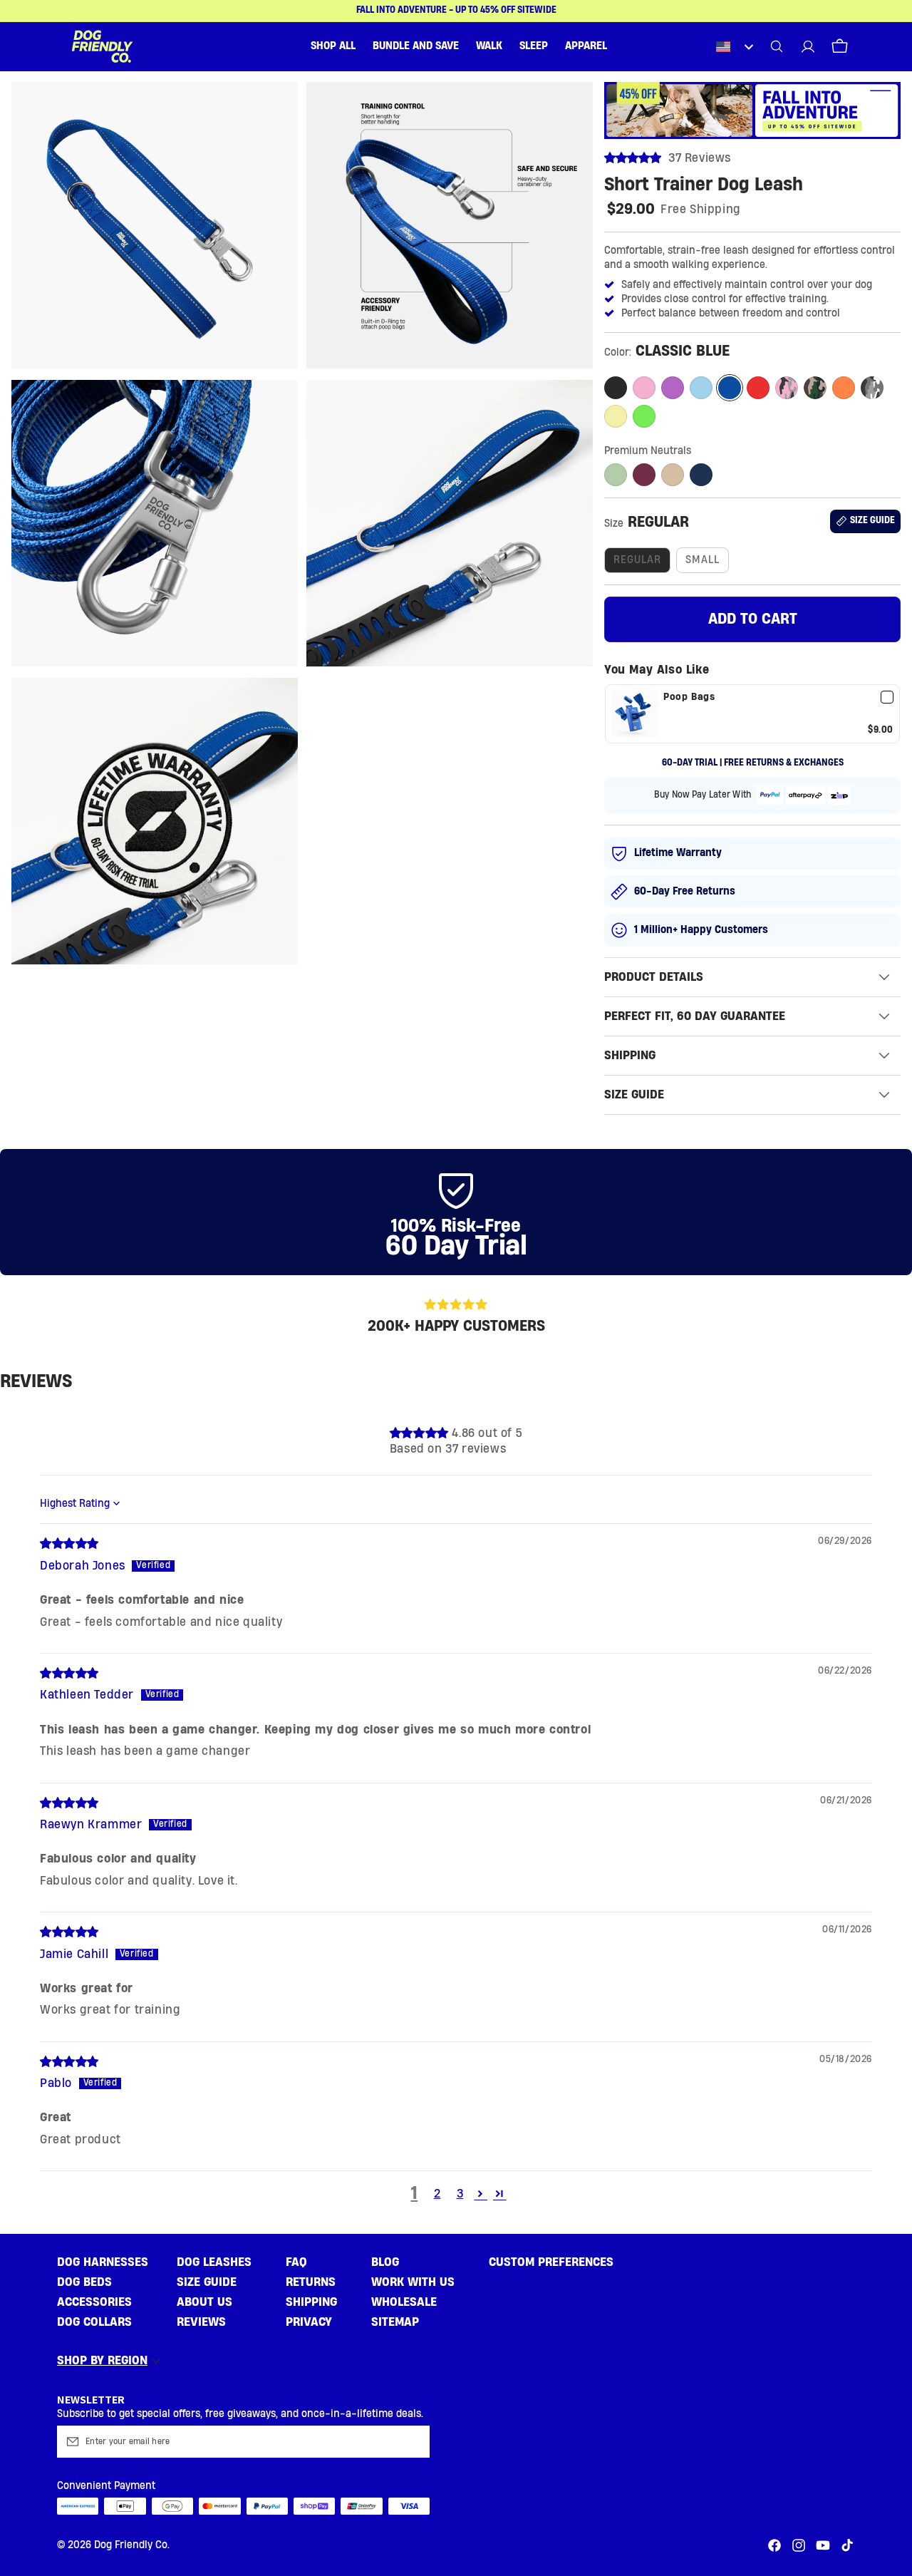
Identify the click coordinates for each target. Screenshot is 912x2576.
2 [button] (437, 2194)
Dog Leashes (214, 2262)
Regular (637, 560)
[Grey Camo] (872, 388)
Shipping (311, 2302)
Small (703, 560)
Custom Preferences (551, 2262)
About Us (204, 2302)
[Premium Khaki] (616, 475)
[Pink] (644, 388)
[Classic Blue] (730, 388)
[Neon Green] (644, 416)
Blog (385, 2262)
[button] (333, 46)
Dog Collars (94, 2322)
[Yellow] (616, 416)
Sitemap (395, 2322)
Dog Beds (84, 2282)
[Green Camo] (815, 388)
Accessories (94, 2302)
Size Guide (207, 2282)
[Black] (616, 388)
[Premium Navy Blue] (701, 475)
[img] (69, 1544)
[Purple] (673, 388)
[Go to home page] (102, 46)
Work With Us (413, 2282)
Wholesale (404, 2302)
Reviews (201, 2322)
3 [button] (460, 2194)
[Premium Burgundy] (644, 475)
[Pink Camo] (787, 388)
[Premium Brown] (673, 475)
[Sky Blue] (701, 388)
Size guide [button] (872, 521)
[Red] (758, 388)
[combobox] (734, 47)
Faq (296, 2262)
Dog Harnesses (103, 2262)
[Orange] (844, 388)
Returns (311, 2282)
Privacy (309, 2322)
